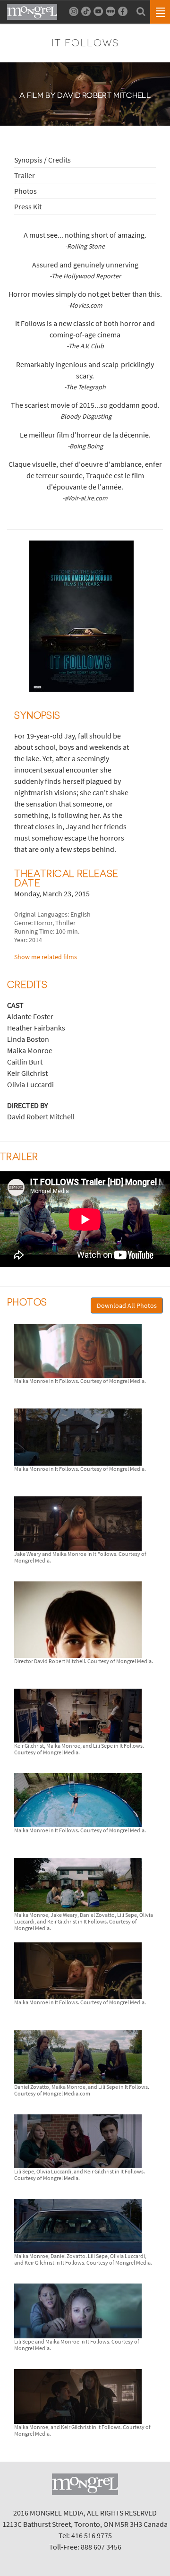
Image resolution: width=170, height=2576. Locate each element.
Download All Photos (127, 1305)
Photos (25, 191)
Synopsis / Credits (42, 160)
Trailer (25, 175)
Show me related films (46, 957)
